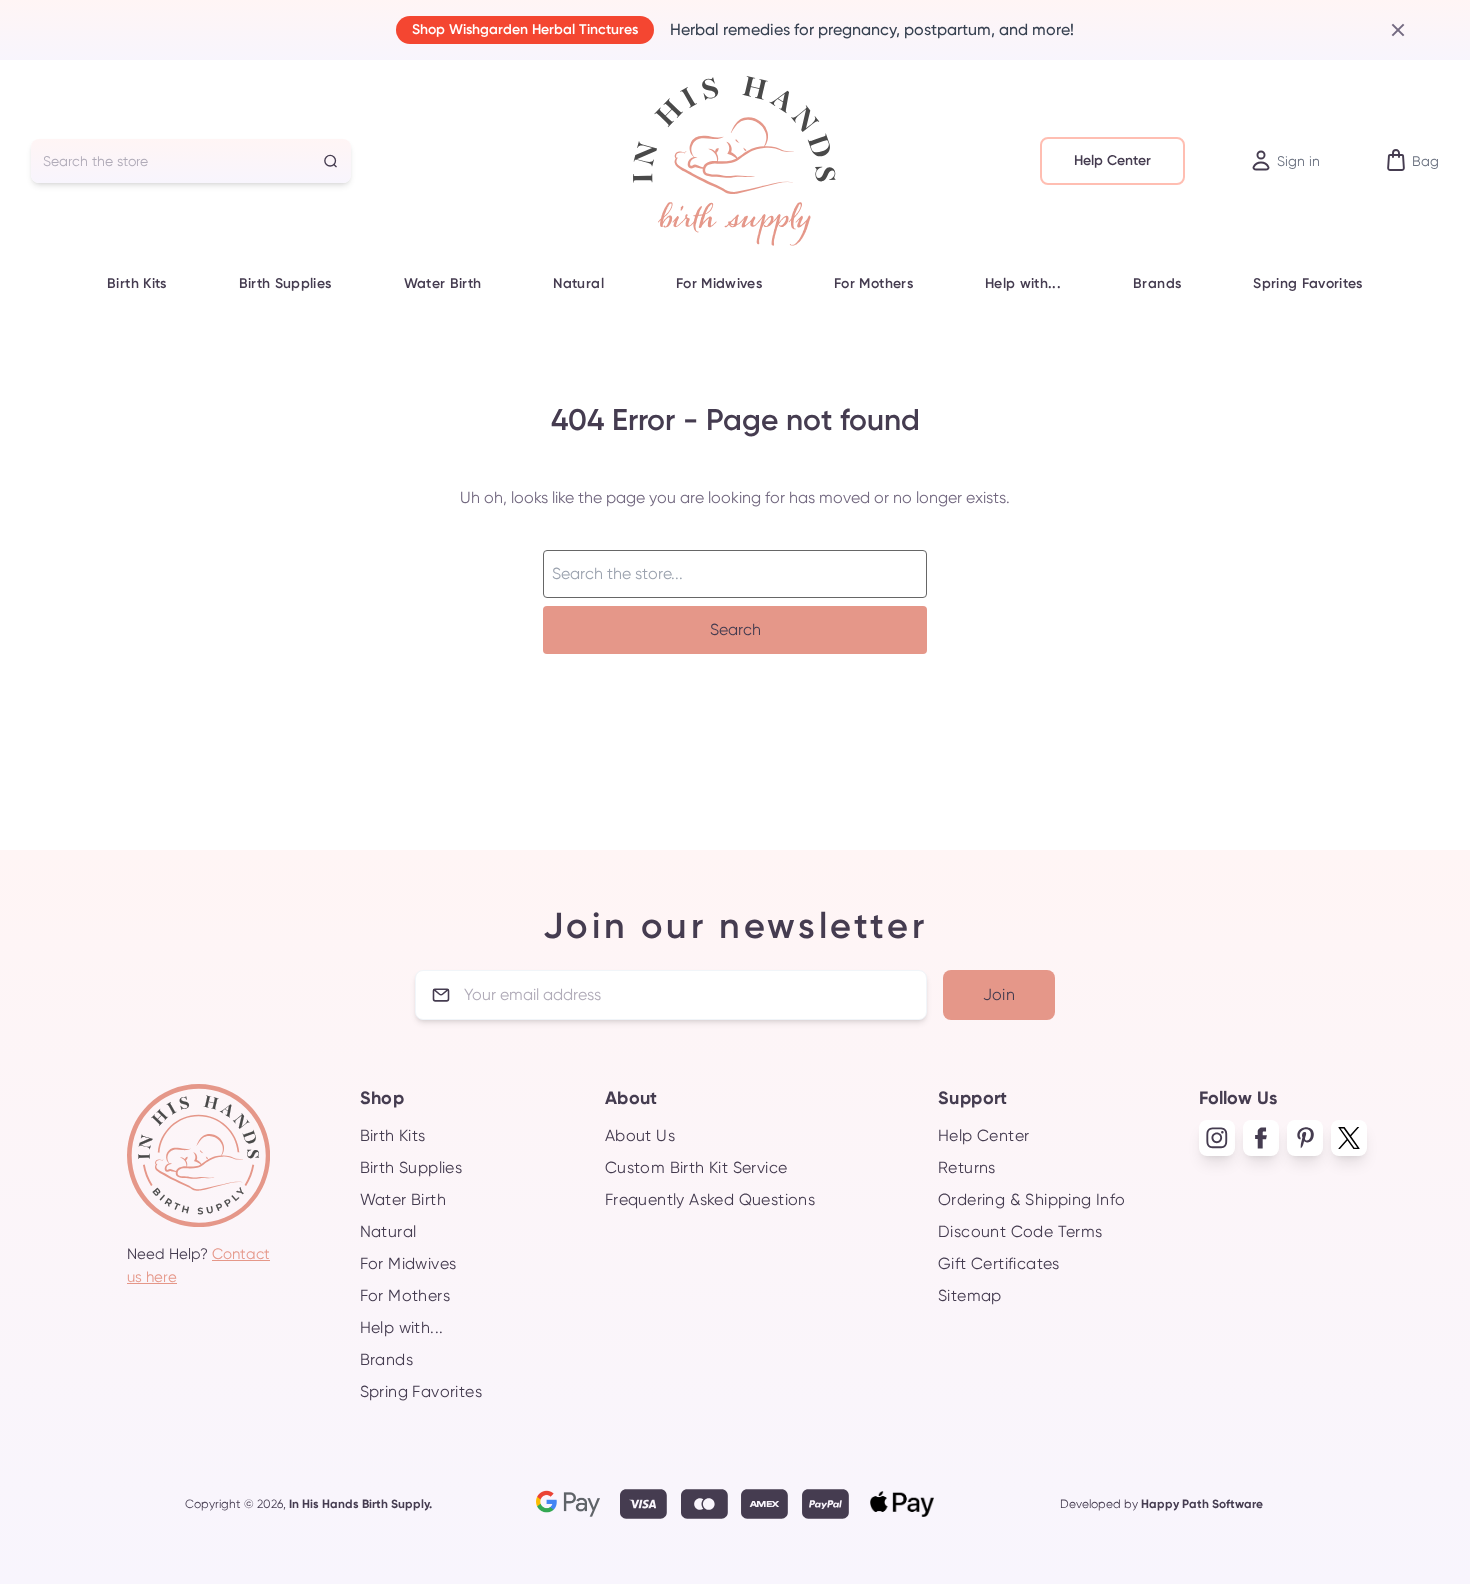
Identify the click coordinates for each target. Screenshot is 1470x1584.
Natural (578, 283)
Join (999, 994)
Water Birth (443, 283)
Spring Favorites (1308, 283)
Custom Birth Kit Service (696, 1167)
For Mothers (873, 283)
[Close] (1390, 30)
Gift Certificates (999, 1263)
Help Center (1112, 160)
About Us (640, 1135)
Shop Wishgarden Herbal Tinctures (525, 29)
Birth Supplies (285, 283)
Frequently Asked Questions (710, 1199)
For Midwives (719, 283)
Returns (967, 1167)
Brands (1157, 283)
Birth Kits (137, 283)
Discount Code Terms (1020, 1231)
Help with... (1023, 283)
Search (735, 629)
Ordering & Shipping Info (1032, 1199)
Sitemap (970, 1295)
